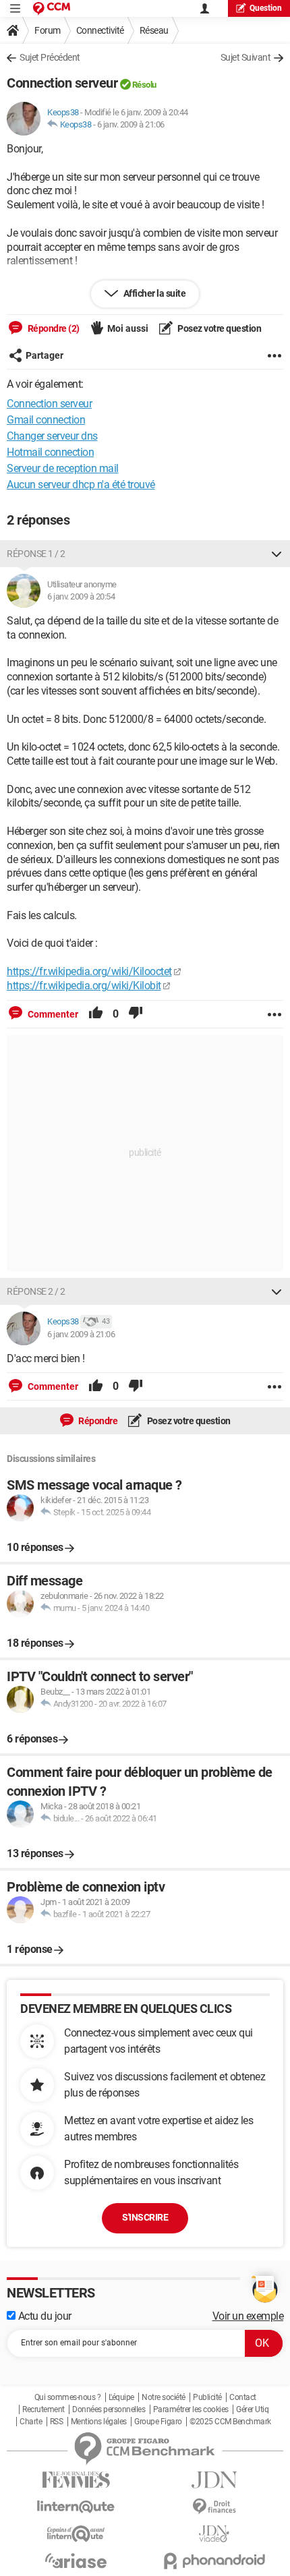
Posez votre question (219, 328)
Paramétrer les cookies (191, 2409)
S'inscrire (145, 2217)
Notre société (164, 2397)
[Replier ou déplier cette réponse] (277, 554)
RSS (57, 2422)
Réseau (154, 30)
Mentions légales (99, 2422)
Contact (243, 2397)
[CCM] (52, 8)
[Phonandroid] (214, 2561)
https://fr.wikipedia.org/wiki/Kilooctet (89, 971)
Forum (48, 30)
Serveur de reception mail (63, 468)
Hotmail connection (50, 452)
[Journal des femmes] (76, 2480)
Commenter (52, 1014)
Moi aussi (128, 328)
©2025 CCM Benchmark (230, 2422)
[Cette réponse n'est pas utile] (136, 1014)
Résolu (144, 85)
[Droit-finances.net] (214, 2507)
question (266, 8)
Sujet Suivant (246, 57)
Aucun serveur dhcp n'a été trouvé (81, 485)
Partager (45, 355)
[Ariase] (76, 2560)
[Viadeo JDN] (214, 2534)
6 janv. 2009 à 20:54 (81, 596)
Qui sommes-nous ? (68, 2397)
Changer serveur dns (52, 436)
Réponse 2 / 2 (36, 1291)
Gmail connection (46, 420)
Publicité (207, 2397)
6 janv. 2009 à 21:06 (131, 124)
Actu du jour (43, 2316)
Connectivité (100, 30)
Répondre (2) (53, 328)
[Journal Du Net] (214, 2480)
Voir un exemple (248, 2316)
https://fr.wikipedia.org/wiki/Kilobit (84, 986)
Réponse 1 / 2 (36, 554)
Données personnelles (109, 2409)
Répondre (97, 1421)
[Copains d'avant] (76, 2534)
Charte (31, 2422)
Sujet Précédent (50, 57)
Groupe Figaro (158, 2422)
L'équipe (121, 2397)
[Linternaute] (76, 2507)
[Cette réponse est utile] (96, 1014)
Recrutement (43, 2409)
